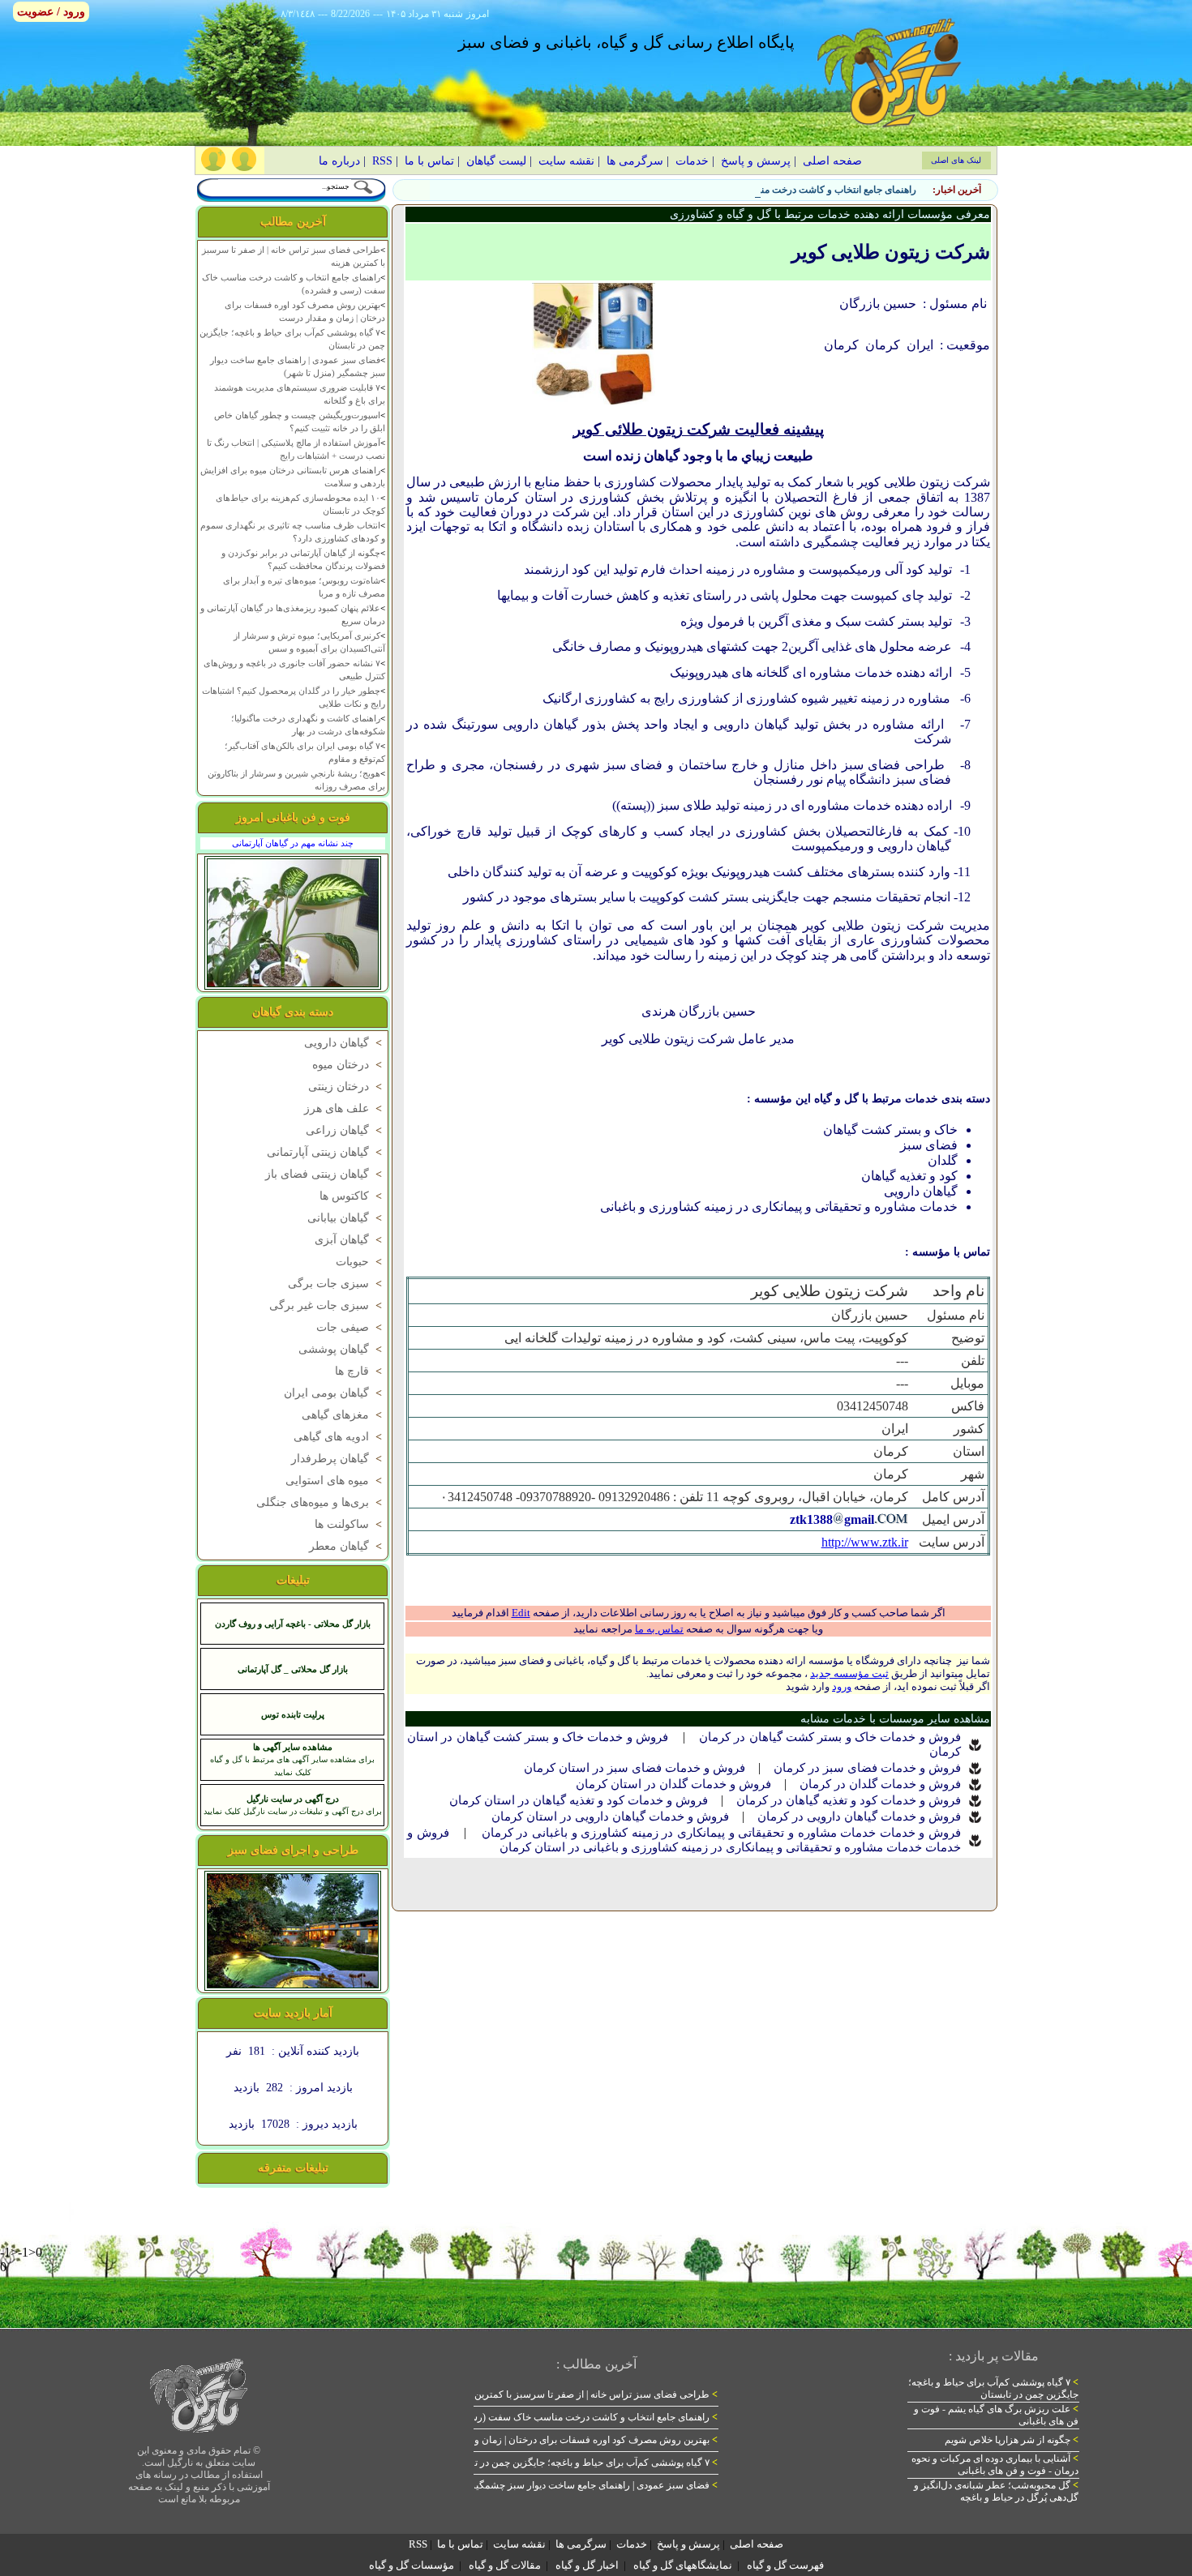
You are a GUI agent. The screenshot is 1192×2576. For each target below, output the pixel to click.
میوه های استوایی (335, 1481)
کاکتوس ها (352, 1196)
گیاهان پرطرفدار (338, 1459)
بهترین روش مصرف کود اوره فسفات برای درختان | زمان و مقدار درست (569, 2440)
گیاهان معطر (347, 1546)
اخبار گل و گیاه (587, 2565)
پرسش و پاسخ (756, 161)
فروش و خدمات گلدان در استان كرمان (673, 1784)
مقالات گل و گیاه (505, 2565)
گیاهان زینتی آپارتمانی (326, 1152)
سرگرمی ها (635, 161)
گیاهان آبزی (350, 1240)
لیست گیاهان (496, 161)
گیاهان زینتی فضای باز (325, 1174)
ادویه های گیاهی (339, 1437)
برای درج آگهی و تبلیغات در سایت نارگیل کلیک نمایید (293, 1811)
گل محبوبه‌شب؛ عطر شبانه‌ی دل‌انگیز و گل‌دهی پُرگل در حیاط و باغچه (996, 2491)
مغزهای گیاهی (343, 1415)
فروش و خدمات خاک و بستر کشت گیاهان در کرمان (830, 1737)
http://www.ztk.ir (865, 1542)
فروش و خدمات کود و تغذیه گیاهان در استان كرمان (579, 1800)
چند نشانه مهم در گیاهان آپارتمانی (293, 843)
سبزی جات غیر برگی (327, 1305)
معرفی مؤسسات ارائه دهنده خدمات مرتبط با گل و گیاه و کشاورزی (830, 214)
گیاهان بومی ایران (334, 1393)
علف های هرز (345, 1108)
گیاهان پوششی (342, 1349)
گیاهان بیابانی (346, 1218)
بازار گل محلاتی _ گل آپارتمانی (293, 1669)
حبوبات (360, 1262)
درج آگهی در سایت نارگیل (293, 1799)
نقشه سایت (566, 161)
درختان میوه (349, 1065)
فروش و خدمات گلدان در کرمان (880, 1784)
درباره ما (339, 161)
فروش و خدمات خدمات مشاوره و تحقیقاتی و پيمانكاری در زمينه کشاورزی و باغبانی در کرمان (721, 1833)
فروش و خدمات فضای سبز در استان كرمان (635, 1768)
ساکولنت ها (350, 1524)
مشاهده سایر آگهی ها (293, 1747)
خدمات (692, 161)
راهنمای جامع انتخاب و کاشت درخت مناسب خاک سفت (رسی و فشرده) (772, 190)
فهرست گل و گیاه (785, 2565)
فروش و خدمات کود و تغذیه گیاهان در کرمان (849, 1800)
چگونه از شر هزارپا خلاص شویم (1012, 2440)
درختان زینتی (347, 1087)
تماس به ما (659, 1629)
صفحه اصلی (832, 161)
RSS (382, 161)
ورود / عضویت (51, 12)
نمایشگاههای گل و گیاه (683, 2565)
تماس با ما (429, 161)
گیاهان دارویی (345, 1043)
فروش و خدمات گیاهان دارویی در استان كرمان (610, 1816)
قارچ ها (360, 1371)
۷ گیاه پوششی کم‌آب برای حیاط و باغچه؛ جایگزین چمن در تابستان (582, 2463)
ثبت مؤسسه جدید (849, 1673)
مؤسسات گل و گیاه (412, 2565)
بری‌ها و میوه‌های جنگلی (321, 1502)
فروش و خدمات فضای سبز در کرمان (867, 1768)
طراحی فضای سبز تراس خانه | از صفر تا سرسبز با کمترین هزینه (584, 2394)
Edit (521, 1613)
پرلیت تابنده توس (293, 1714)
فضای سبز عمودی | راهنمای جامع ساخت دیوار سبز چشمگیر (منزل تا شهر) (564, 2485)
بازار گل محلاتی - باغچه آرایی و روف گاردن (293, 1624)
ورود (842, 1686)
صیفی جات (351, 1327)
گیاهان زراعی (345, 1130)
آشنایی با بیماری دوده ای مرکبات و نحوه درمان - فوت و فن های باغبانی (995, 2465)
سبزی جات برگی (337, 1284)
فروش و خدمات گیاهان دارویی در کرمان (859, 1816)
